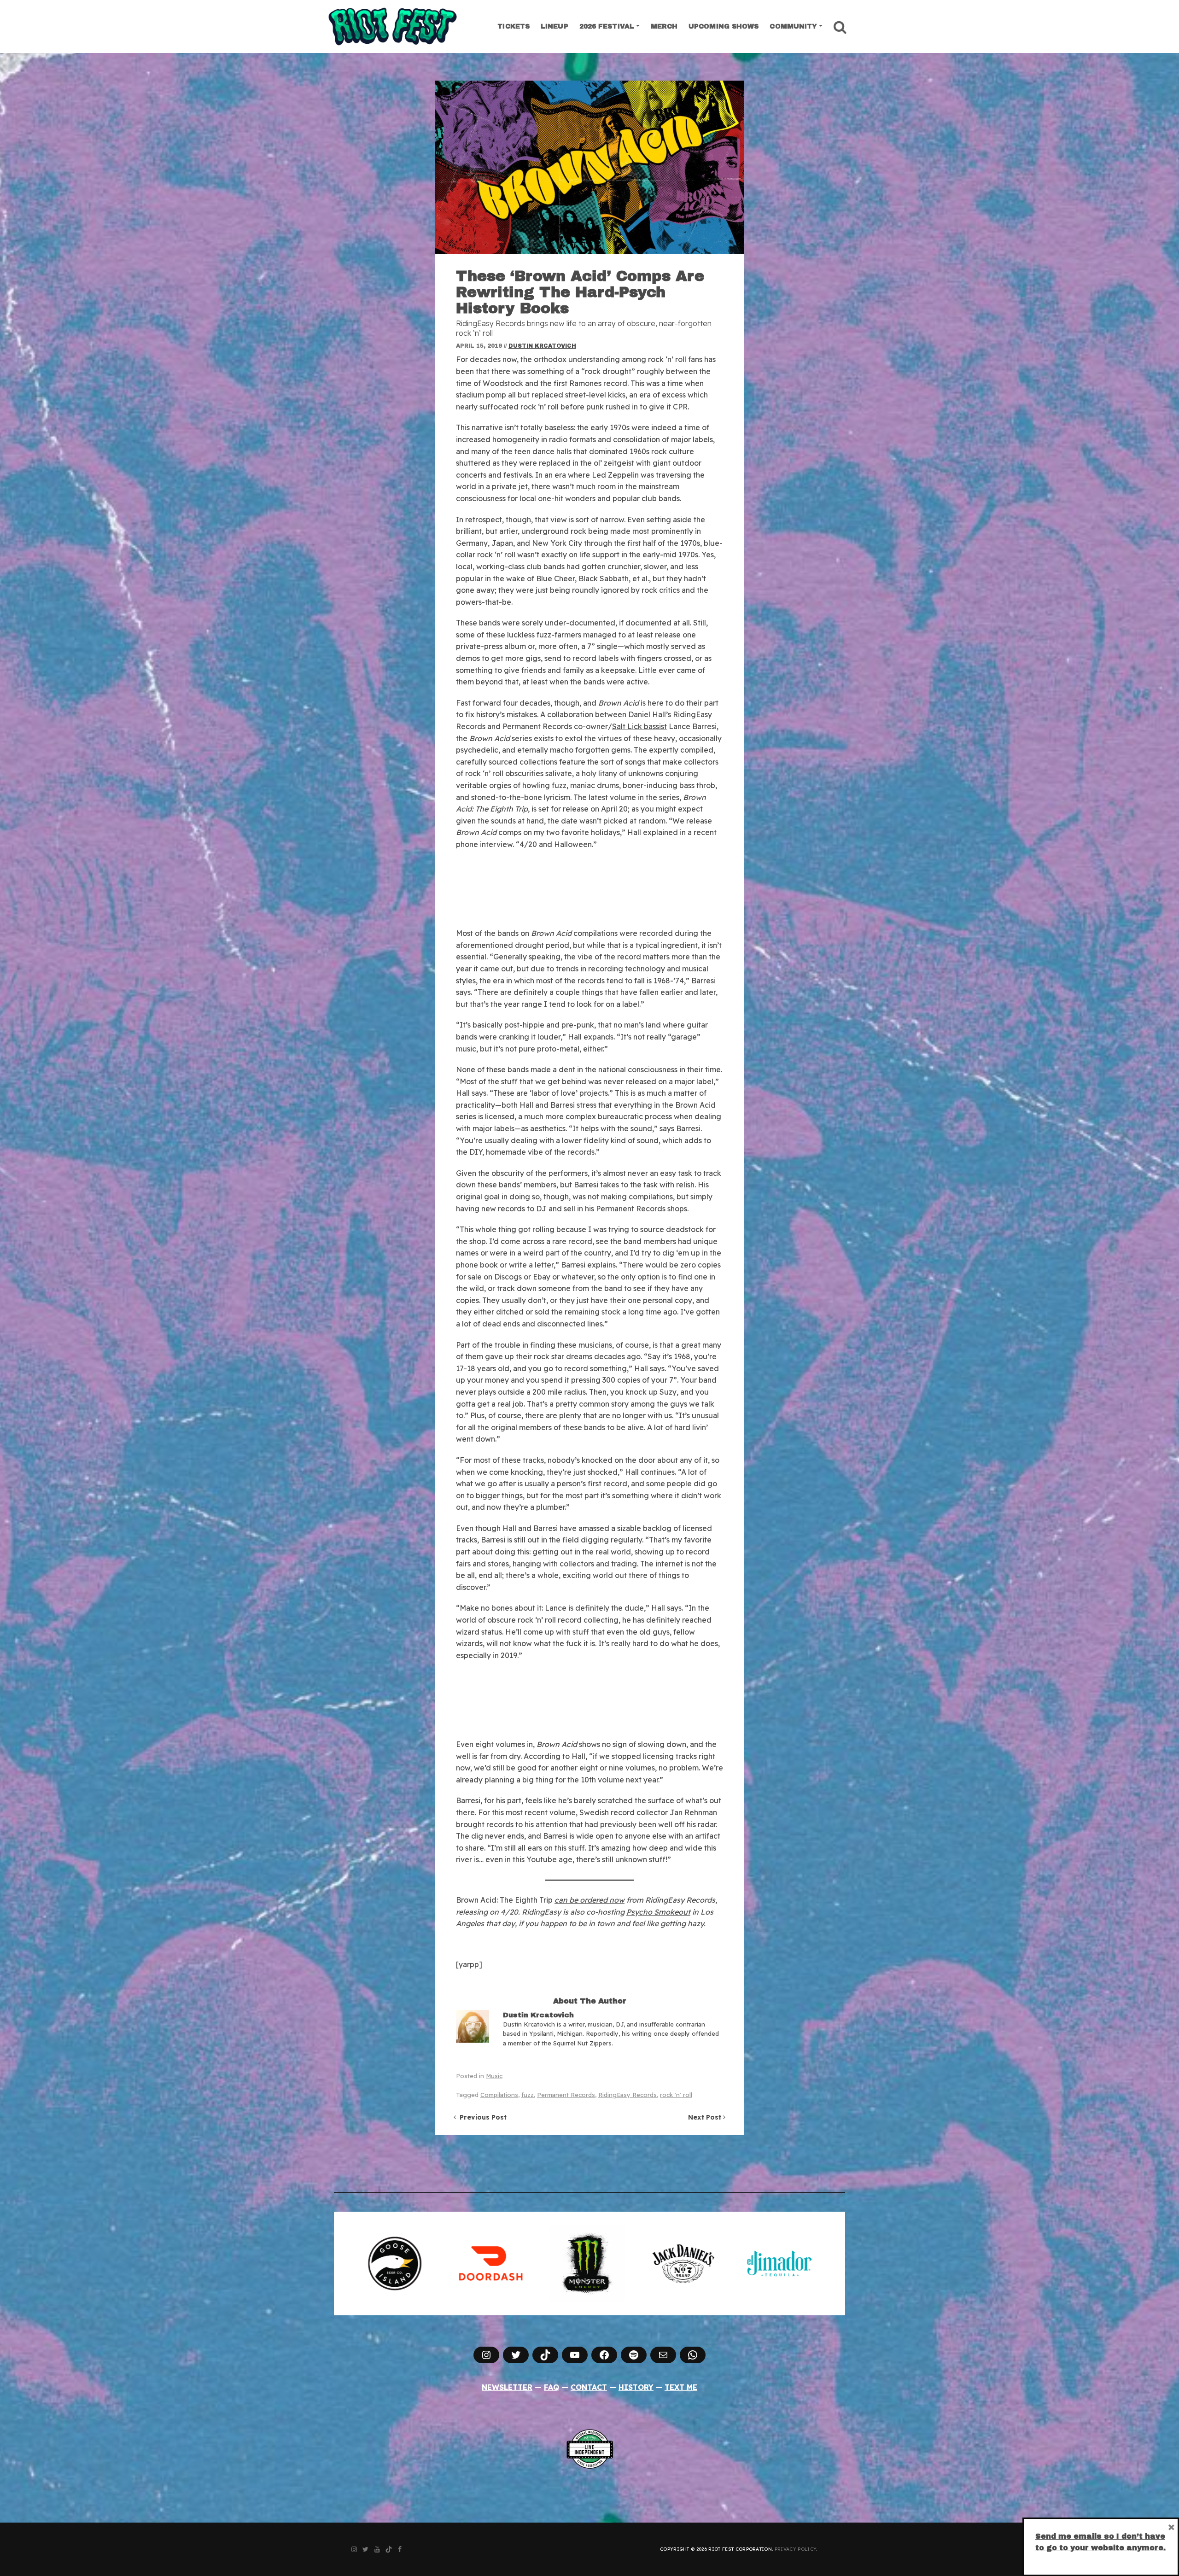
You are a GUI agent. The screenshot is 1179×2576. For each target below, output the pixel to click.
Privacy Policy (795, 2549)
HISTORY (636, 2387)
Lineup (554, 26)
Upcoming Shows (724, 26)
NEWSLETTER (507, 2387)
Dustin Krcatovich (542, 346)
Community (793, 26)
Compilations (499, 2095)
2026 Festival (607, 26)
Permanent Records (566, 2095)
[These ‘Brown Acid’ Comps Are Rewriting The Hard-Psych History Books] (589, 167)
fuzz (528, 2095)
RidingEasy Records (627, 2095)
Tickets (514, 26)
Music (494, 2076)
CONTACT (589, 2387)
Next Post (706, 2117)
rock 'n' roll (676, 2095)
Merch (664, 26)
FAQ (552, 2387)
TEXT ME (681, 2387)
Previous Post (481, 2117)
